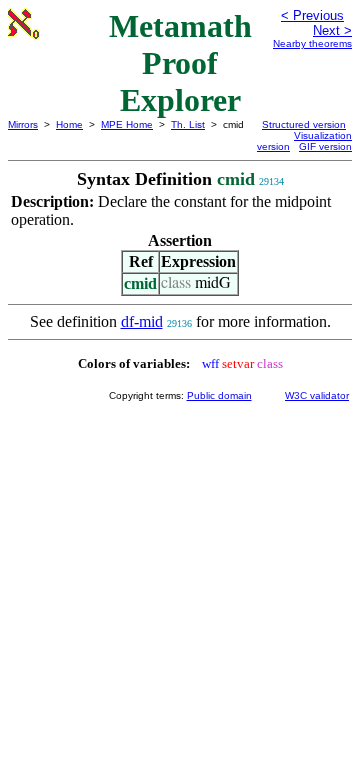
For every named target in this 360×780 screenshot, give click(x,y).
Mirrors (23, 124)
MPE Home (127, 124)
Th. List (188, 124)
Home (69, 124)
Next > (332, 30)
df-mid (142, 321)
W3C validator (317, 395)
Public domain (219, 395)
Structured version (304, 124)
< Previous (312, 15)
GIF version (325, 146)
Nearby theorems (312, 43)
